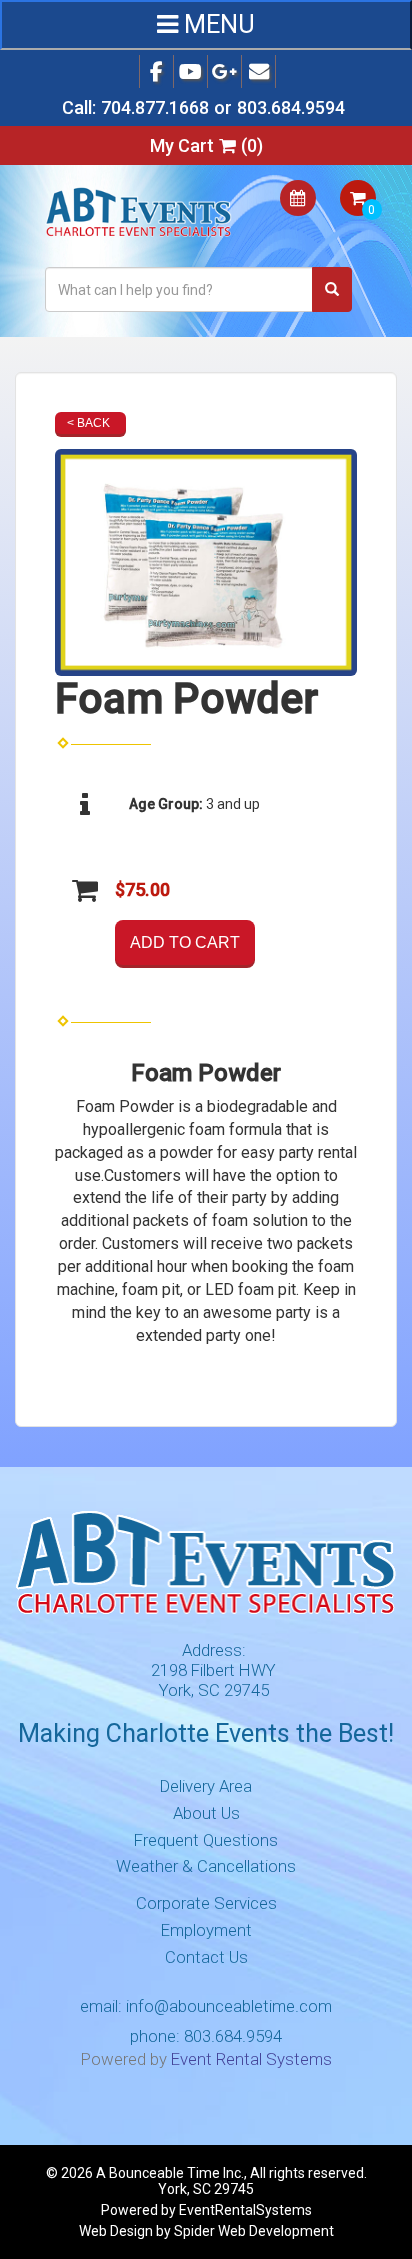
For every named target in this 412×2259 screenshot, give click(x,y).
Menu (216, 24)
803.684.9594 (291, 107)
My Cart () (206, 145)
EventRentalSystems (245, 2210)
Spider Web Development (254, 2231)
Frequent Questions (206, 1840)
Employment (206, 1930)
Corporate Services (206, 1903)
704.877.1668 (155, 107)
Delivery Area (206, 1786)
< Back (88, 423)
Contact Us (206, 1957)
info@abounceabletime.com (229, 2006)
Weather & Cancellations (206, 1866)
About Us (206, 1813)
